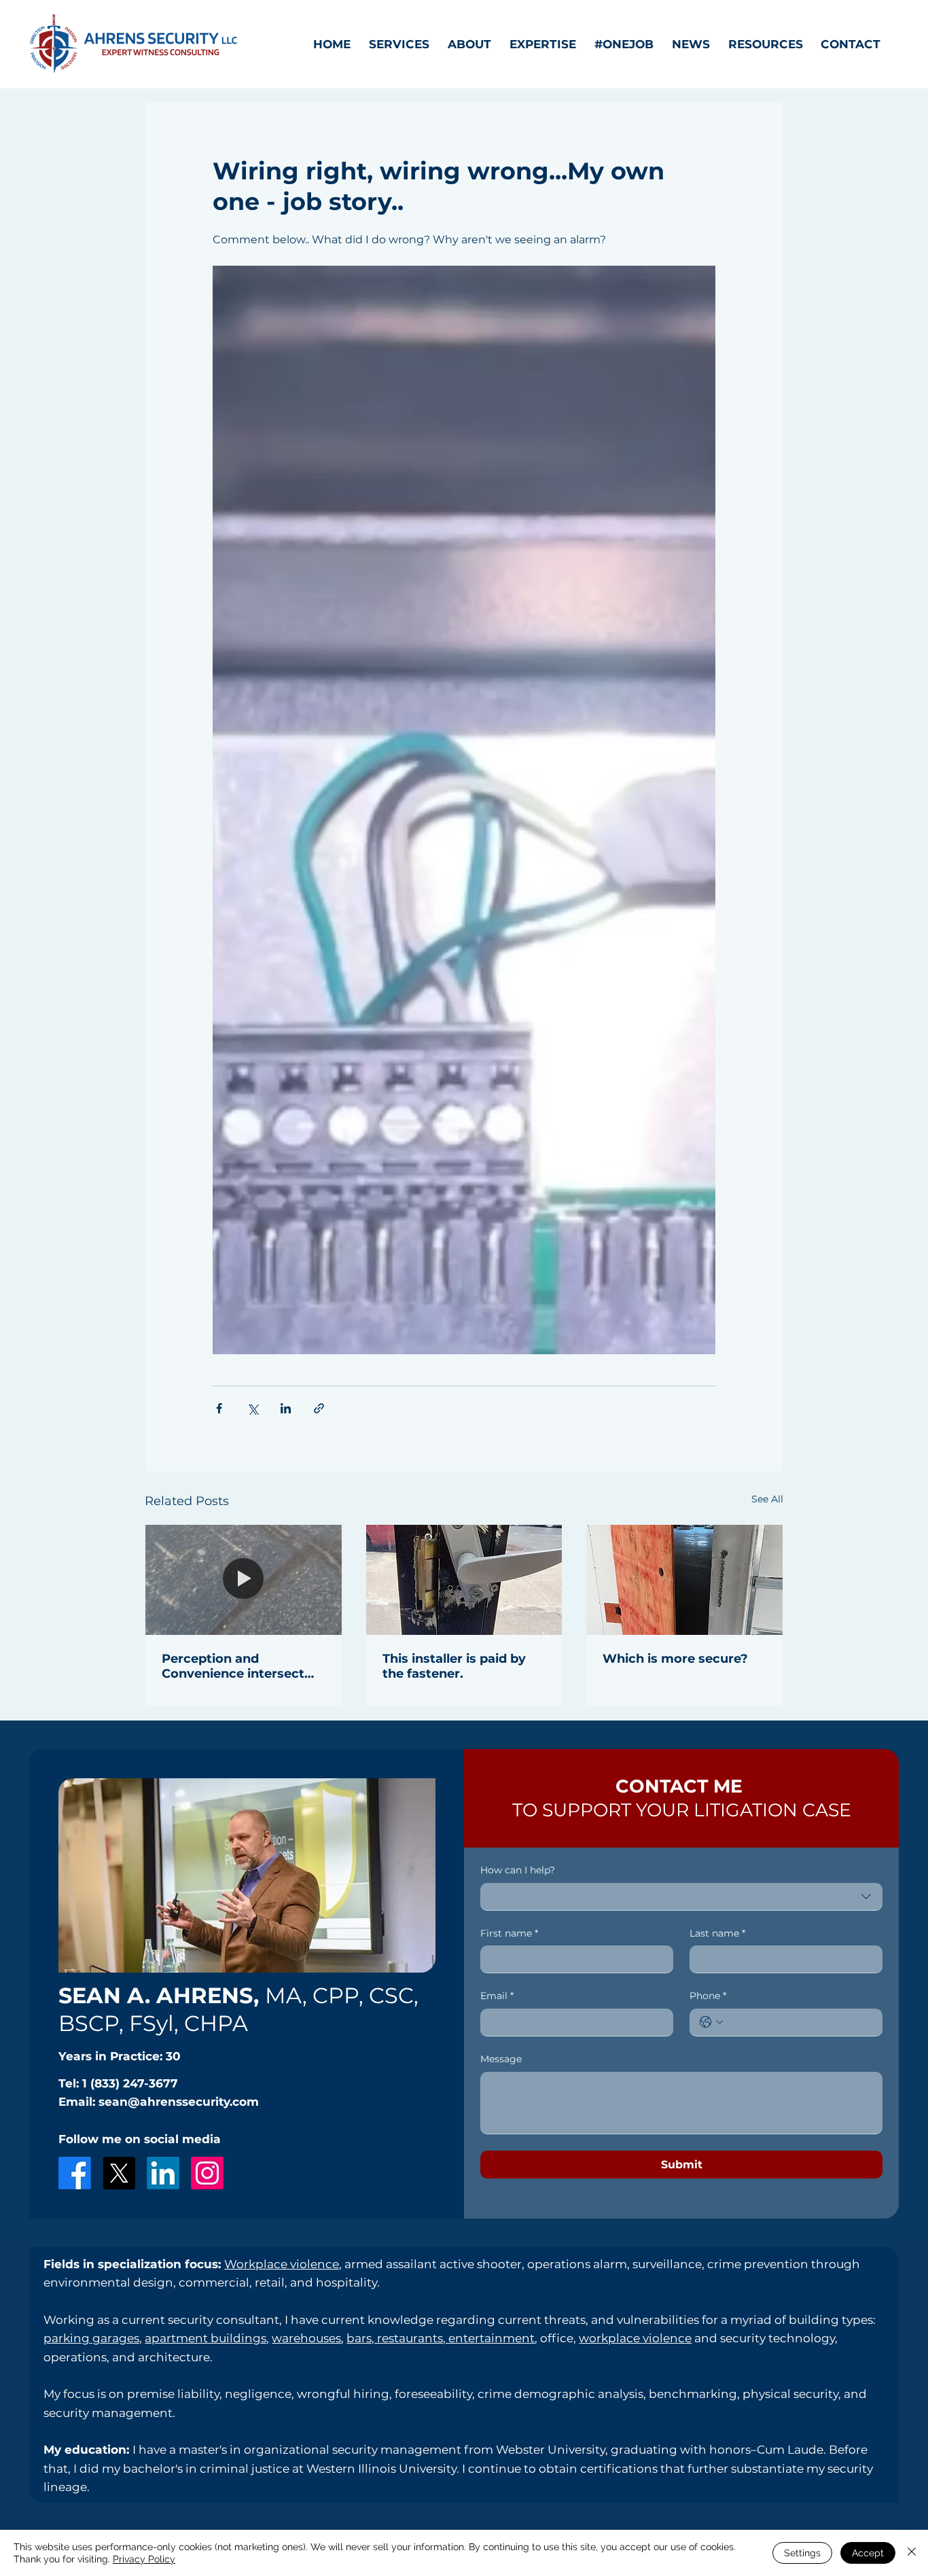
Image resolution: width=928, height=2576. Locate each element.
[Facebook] (75, 2173)
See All (767, 1499)
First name (509, 1933)
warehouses (306, 2338)
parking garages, (93, 2338)
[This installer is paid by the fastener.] (464, 1580)
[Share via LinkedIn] (286, 1408)
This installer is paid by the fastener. (454, 1666)
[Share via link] (319, 1408)
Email (497, 1996)
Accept (868, 2553)
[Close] (912, 2553)
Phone (708, 1996)
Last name (717, 1933)
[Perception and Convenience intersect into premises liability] (244, 1580)
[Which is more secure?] (684, 1580)
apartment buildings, (207, 2338)
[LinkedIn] (163, 2173)
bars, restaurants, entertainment (441, 2338)
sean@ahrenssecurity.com (179, 2101)
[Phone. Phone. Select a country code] (711, 2022)
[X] (119, 2173)
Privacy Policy (144, 2559)
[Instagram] (207, 2173)
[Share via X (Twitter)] (252, 1408)
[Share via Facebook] (219, 1408)
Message (501, 2059)
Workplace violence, (283, 2264)
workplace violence (635, 2338)
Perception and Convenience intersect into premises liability (233, 1666)
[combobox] (681, 1897)
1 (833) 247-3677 (130, 2083)
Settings (802, 2553)
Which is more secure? (675, 1659)
